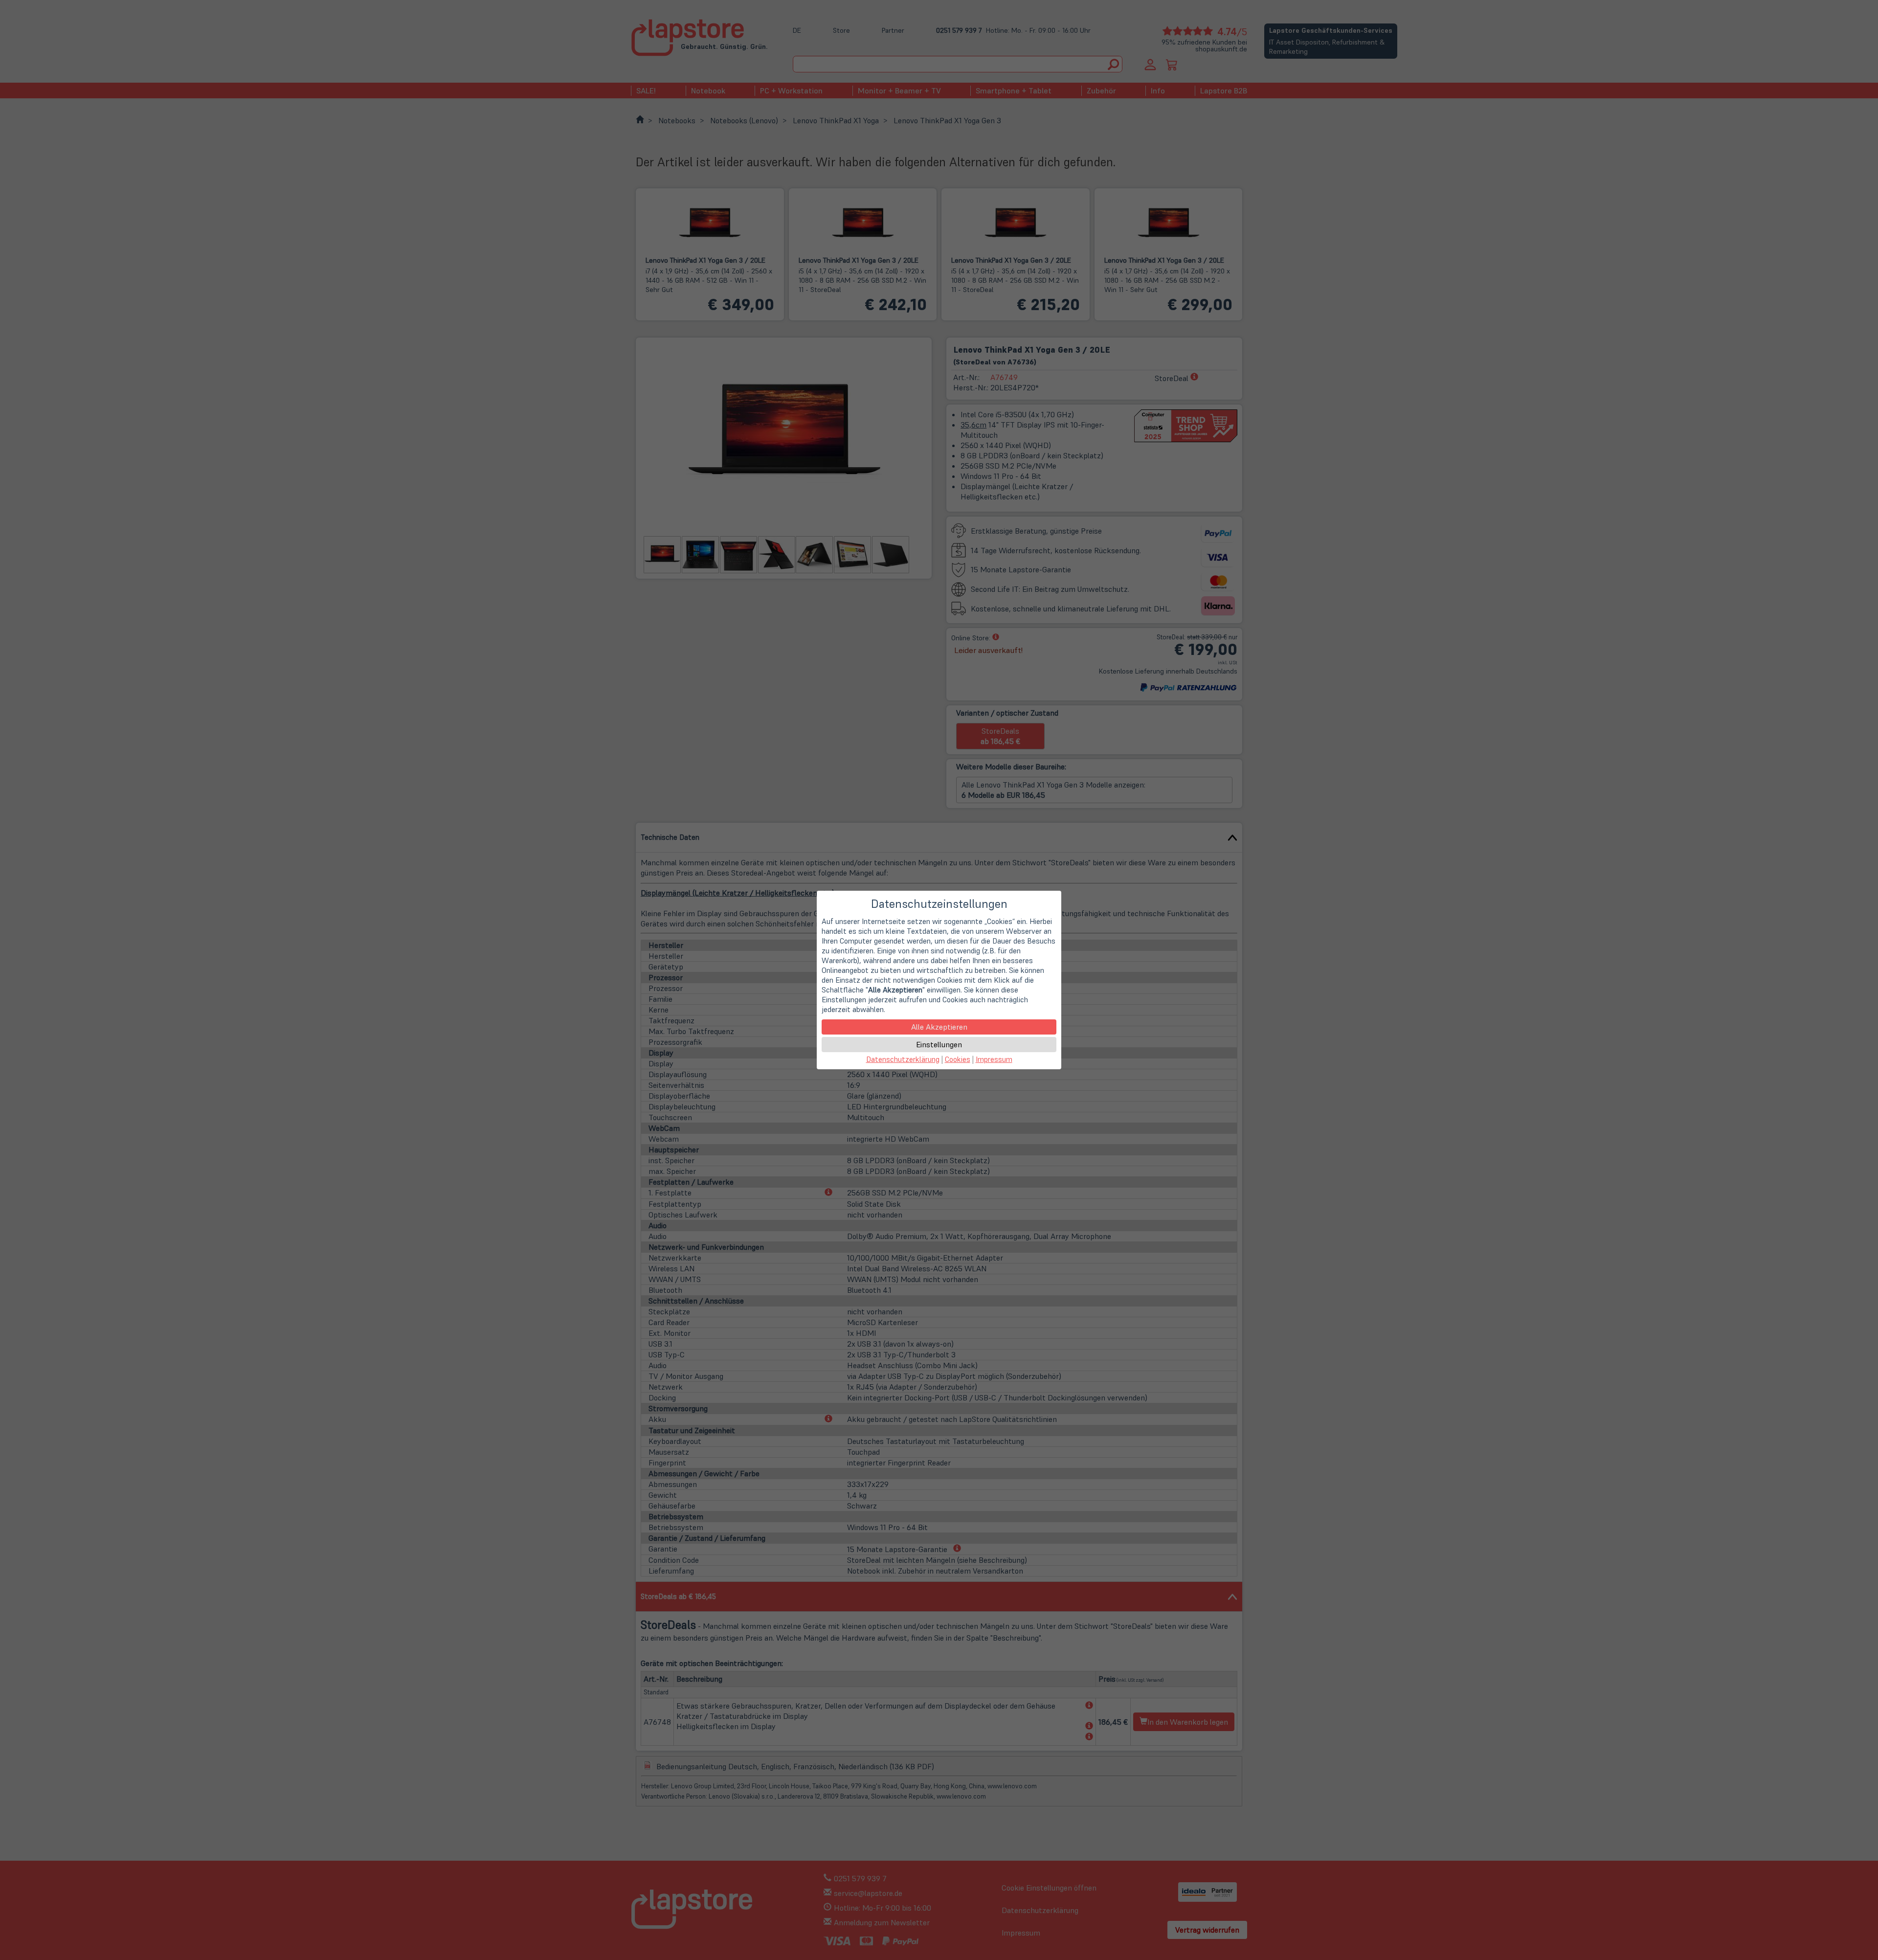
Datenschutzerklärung (903, 1059)
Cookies (958, 1059)
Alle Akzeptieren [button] (939, 1027)
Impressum (994, 1059)
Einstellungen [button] (939, 1044)
